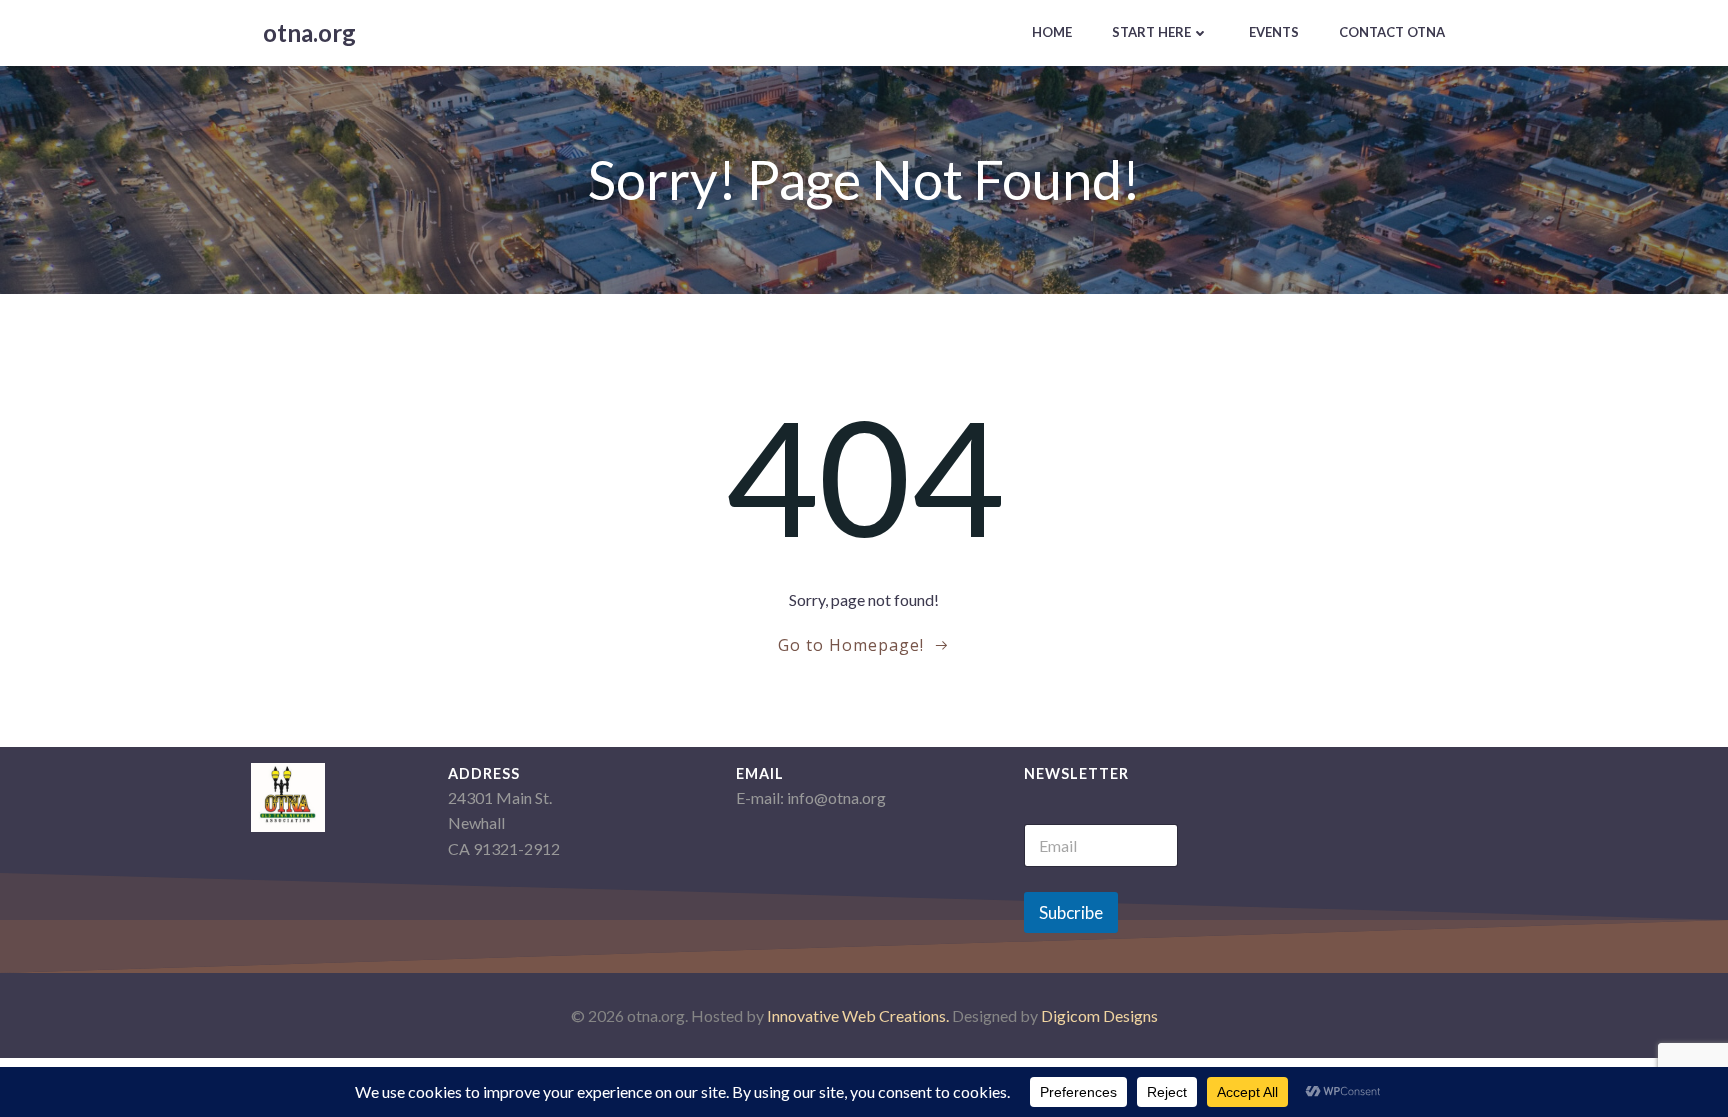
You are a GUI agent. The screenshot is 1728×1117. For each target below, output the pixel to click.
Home (1052, 32)
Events (1274, 32)
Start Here (1151, 32)
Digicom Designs (1099, 1015)
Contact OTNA (1392, 32)
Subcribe (1071, 912)
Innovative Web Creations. (859, 1015)
